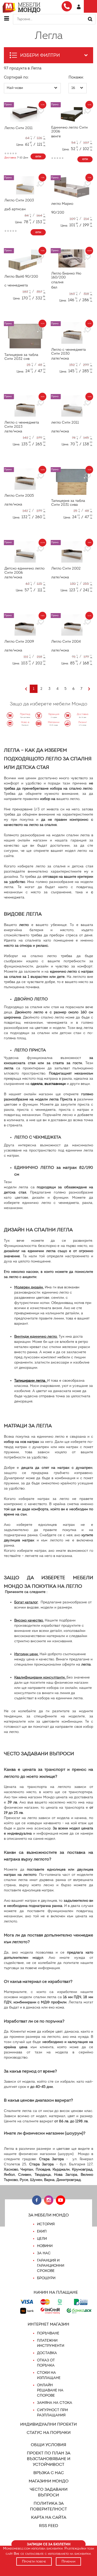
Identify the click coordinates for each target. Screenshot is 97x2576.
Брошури (46, 2278)
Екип (42, 2231)
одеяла (37, 1084)
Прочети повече (34, 2561)
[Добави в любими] (40, 111)
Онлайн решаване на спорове (50, 2390)
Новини (45, 2246)
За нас (44, 2253)
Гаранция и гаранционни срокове (51, 2266)
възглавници (55, 1084)
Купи (38, 157)
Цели (42, 2239)
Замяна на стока (55, 2403)
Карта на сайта (49, 2517)
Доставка (47, 2353)
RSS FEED (49, 2526)
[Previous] (26, 689)
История (46, 2224)
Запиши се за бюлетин (49, 2544)
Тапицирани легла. (30, 1381)
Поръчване (48, 2333)
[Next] (89, 689)
